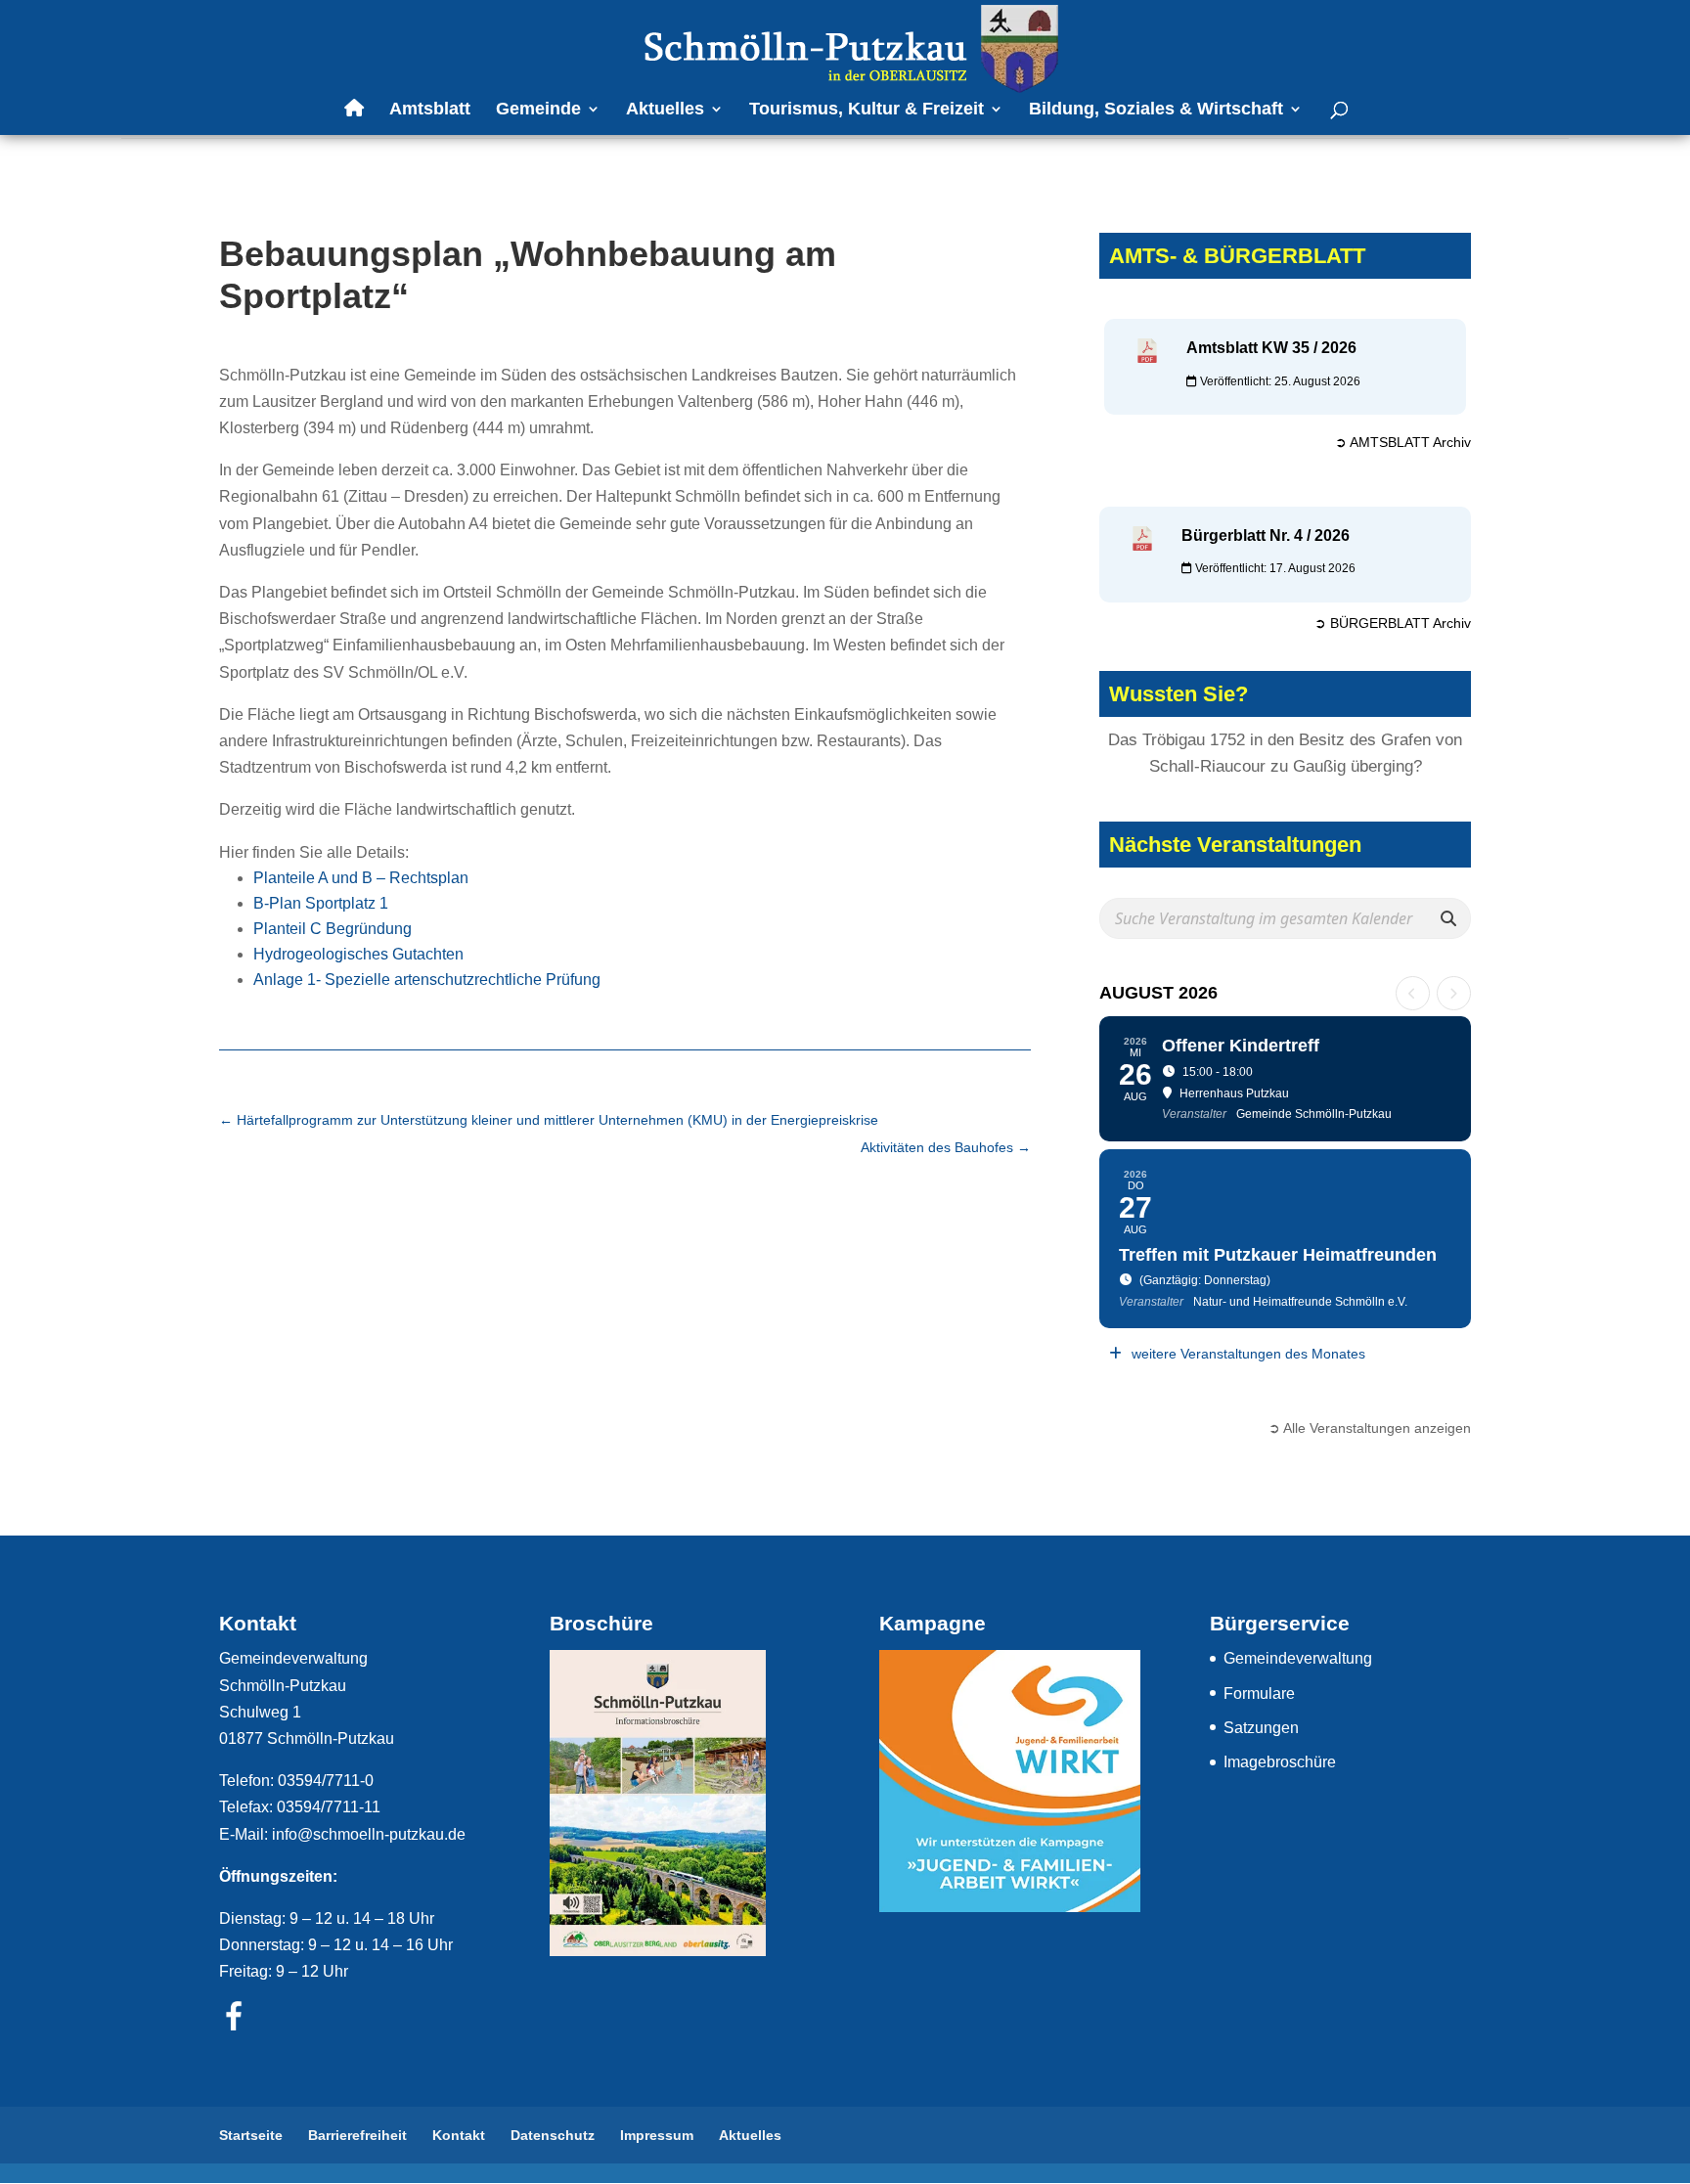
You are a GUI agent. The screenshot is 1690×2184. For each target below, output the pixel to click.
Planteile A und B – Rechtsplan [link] (361, 878)
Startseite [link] (251, 2135)
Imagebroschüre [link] (1280, 1762)
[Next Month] (1454, 993)
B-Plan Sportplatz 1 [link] (321, 903)
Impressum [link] (657, 2135)
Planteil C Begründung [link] (333, 929)
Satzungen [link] (1261, 1728)
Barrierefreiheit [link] (357, 2135)
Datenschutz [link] (553, 2135)
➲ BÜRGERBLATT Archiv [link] (1393, 623)
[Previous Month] (1413, 993)
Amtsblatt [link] (430, 110)
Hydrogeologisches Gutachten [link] (358, 954)
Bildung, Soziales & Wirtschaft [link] (1156, 110)
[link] (847, 47)
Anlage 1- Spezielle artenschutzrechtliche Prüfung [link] (427, 980)
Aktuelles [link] (665, 110)
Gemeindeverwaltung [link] (1298, 1658)
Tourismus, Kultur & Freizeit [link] (867, 110)
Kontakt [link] (459, 2135)
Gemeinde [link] (538, 110)
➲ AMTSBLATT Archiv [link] (1403, 442)
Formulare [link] (1259, 1694)
